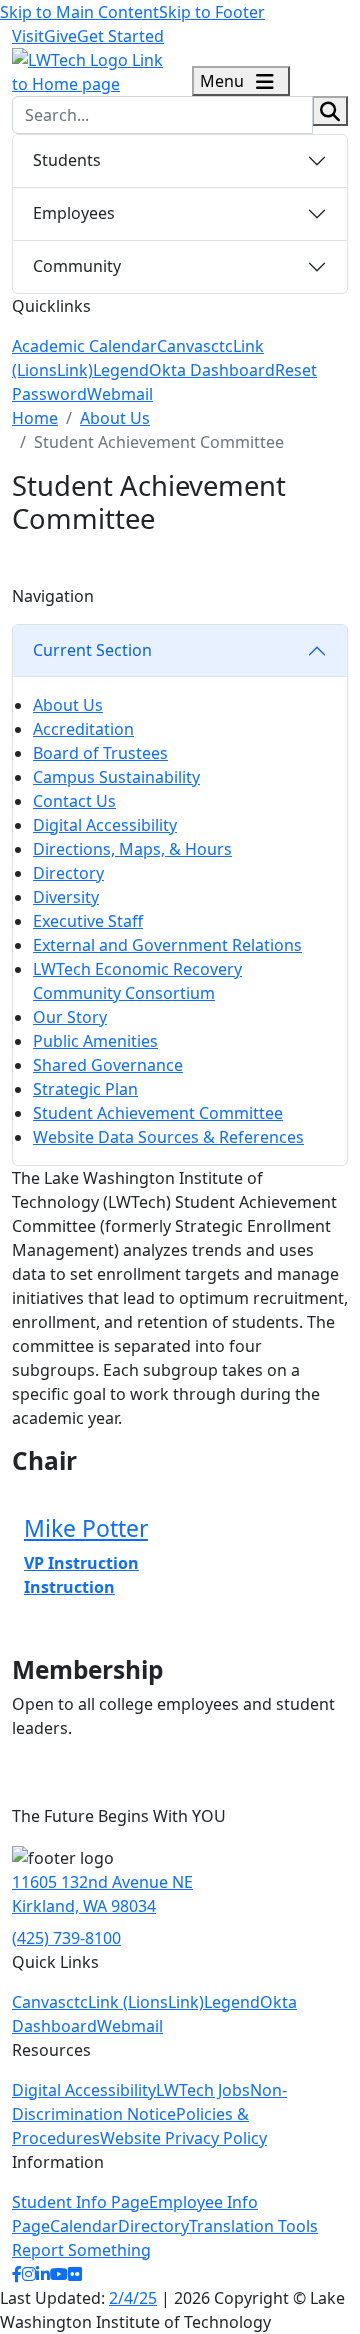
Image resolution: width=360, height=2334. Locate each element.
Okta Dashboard (212, 370)
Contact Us (74, 801)
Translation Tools (253, 2226)
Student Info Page (80, 2202)
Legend (121, 370)
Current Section (92, 650)
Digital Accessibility (105, 825)
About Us (115, 418)
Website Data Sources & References (168, 1137)
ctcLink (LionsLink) (135, 2002)
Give (60, 36)
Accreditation (83, 729)
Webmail (120, 394)
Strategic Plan (85, 1089)
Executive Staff (88, 921)
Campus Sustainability (116, 777)
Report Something (81, 2250)
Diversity (66, 897)
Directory (68, 873)
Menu (224, 81)
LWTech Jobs (203, 2090)
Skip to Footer (212, 12)
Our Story (70, 1017)
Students (67, 160)
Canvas (184, 346)
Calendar (84, 2226)
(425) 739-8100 (66, 1938)
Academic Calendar (84, 346)
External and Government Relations (167, 945)
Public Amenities (95, 1041)
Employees (74, 213)
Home (35, 418)
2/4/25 (133, 2298)
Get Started (120, 36)
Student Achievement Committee (158, 1113)
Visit (28, 36)
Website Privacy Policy (183, 2138)
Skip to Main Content (79, 12)
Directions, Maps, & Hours (132, 849)
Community (77, 266)
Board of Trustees (100, 753)
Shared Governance (108, 1065)
